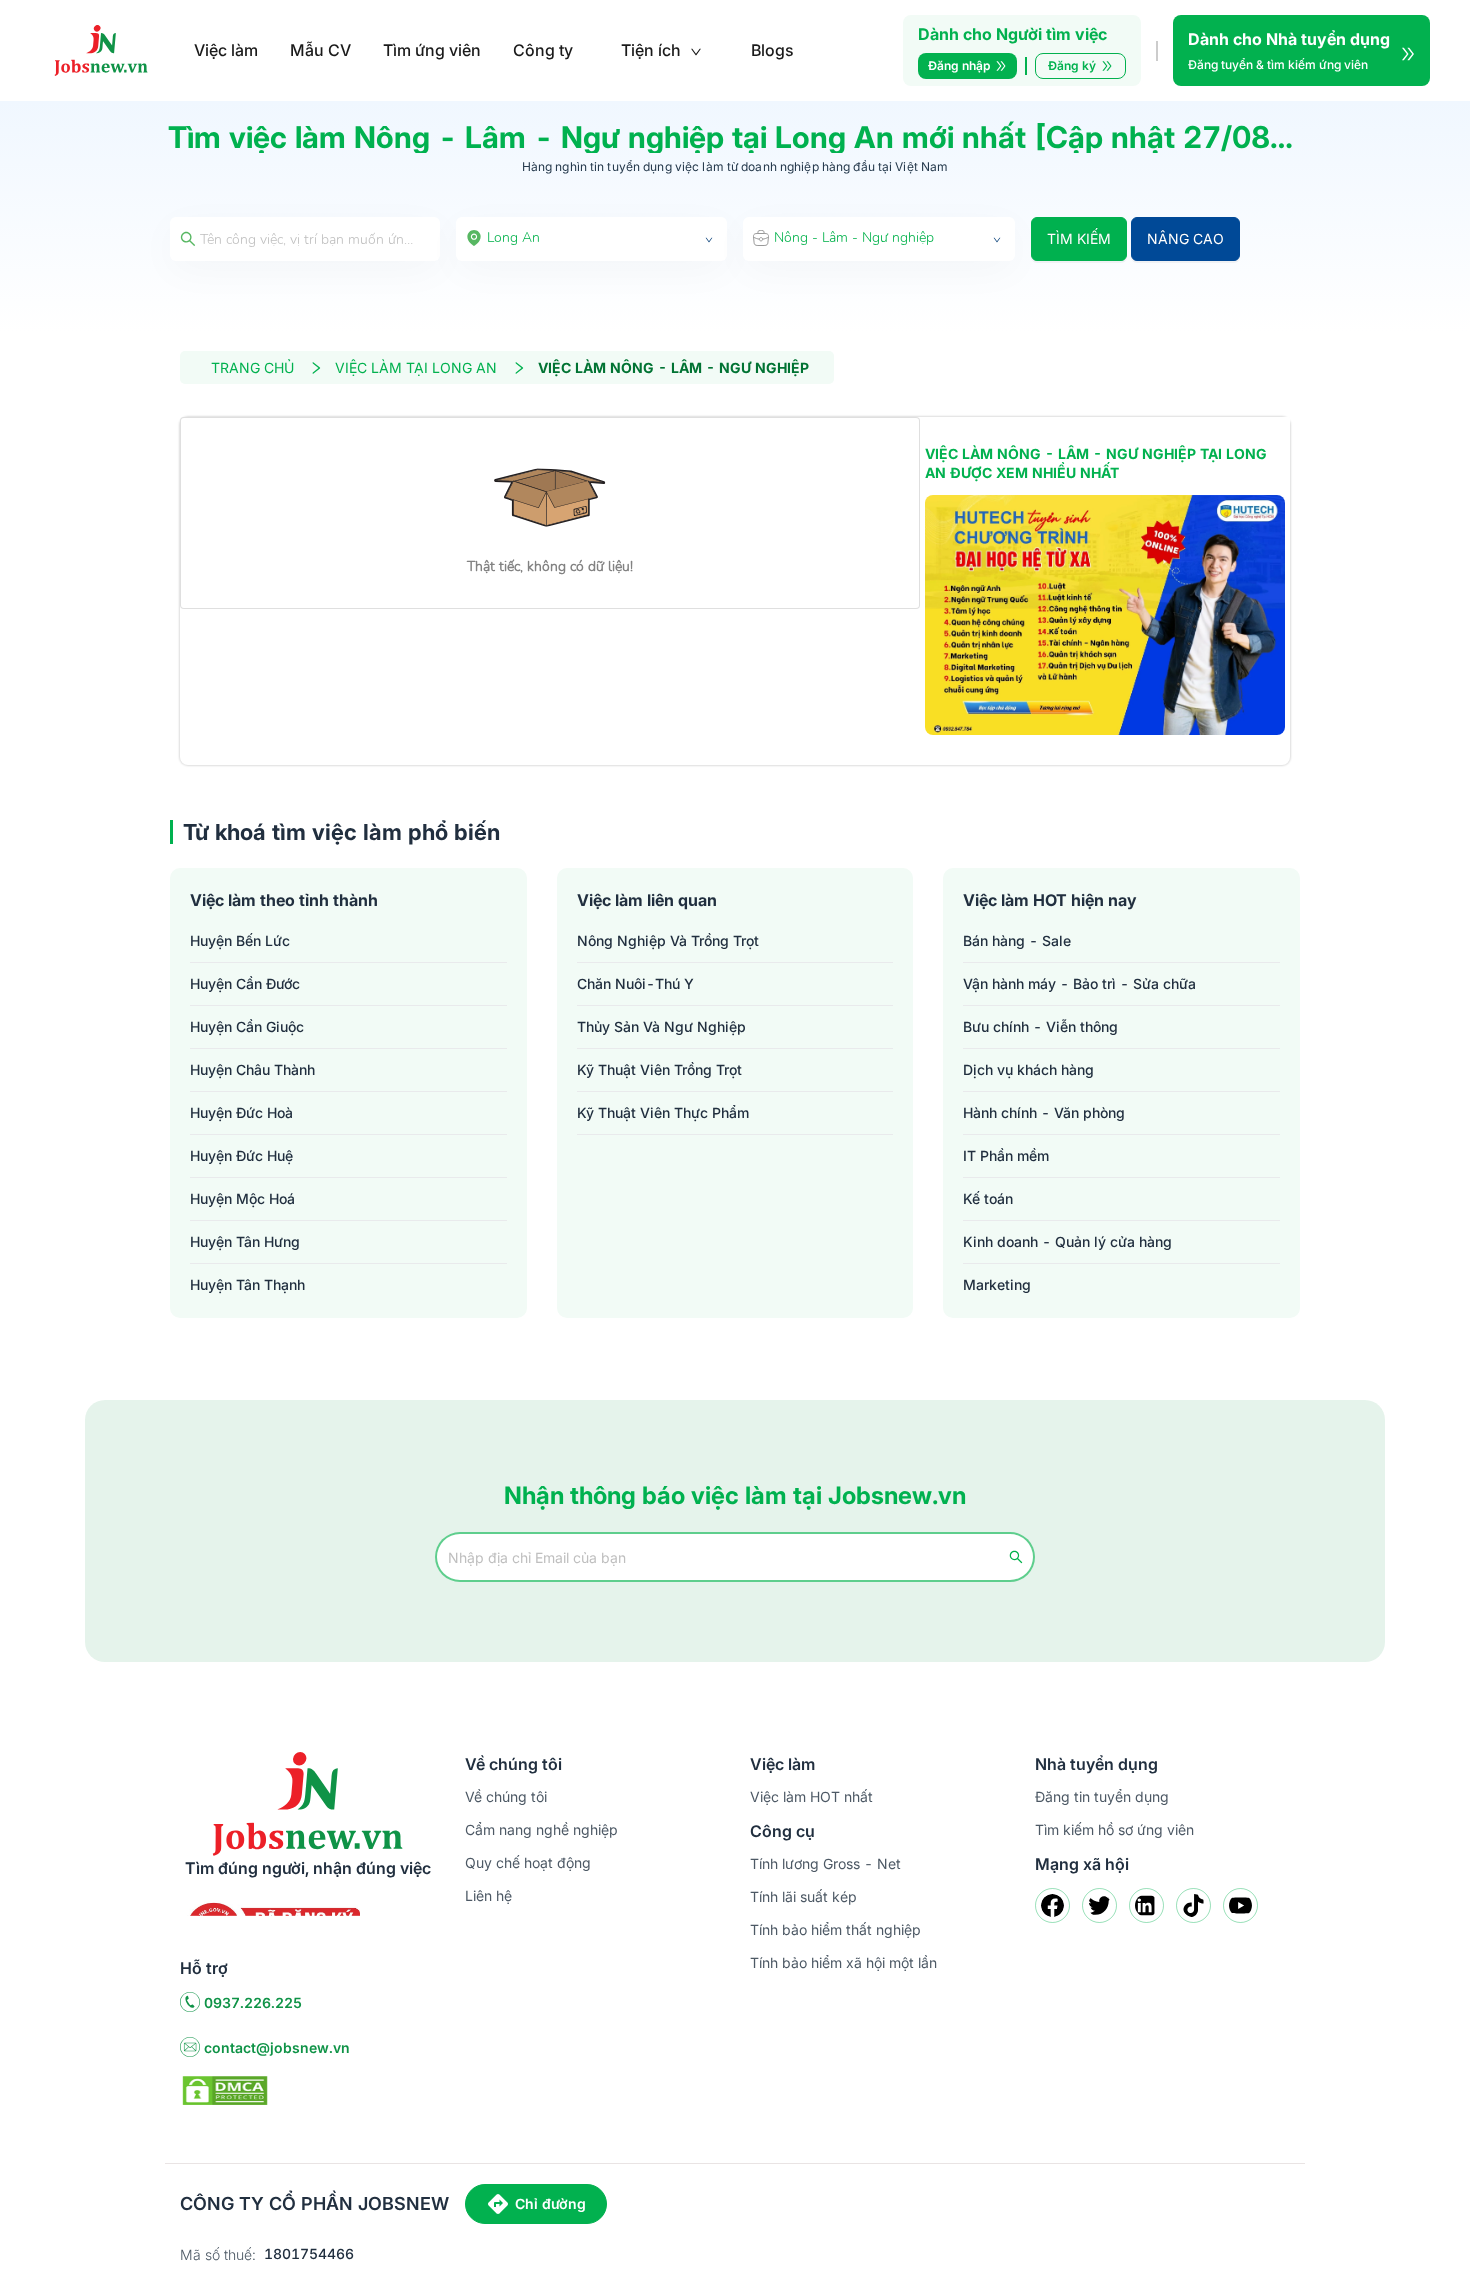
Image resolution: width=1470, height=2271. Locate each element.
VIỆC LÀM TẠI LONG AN (416, 367)
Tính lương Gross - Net (825, 1863)
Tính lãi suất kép (803, 1896)
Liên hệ (488, 1895)
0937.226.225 (253, 2002)
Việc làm (226, 50)
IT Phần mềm (1006, 1155)
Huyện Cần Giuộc (247, 1026)
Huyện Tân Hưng (245, 1241)
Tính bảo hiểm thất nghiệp (835, 1929)
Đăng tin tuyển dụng (1102, 1796)
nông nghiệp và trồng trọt (668, 940)
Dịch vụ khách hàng (1028, 1069)
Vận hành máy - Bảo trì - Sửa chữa (1079, 983)
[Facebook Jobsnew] (1052, 1905)
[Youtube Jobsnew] (1240, 1905)
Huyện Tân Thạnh (247, 1284)
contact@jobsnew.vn (277, 2047)
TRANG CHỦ (252, 367)
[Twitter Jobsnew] (1099, 1905)
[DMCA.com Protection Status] (225, 2089)
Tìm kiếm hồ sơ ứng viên (1114, 1829)
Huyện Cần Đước (245, 983)
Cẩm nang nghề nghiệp (541, 1829)
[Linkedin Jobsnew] (1146, 1905)
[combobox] (592, 239)
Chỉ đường (550, 2203)
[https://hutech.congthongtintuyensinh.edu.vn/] (1105, 615)
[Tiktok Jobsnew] (1193, 1905)
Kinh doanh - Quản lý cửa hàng (1067, 1241)
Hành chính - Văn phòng (1044, 1112)
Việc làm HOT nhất (811, 1796)
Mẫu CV (320, 50)
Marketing (997, 1284)
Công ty (543, 50)
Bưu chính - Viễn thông (1040, 1026)
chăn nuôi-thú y (635, 983)
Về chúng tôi (506, 1796)
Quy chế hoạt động (528, 1862)
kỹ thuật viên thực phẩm (663, 1112)
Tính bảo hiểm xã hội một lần (843, 1962)
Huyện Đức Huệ (241, 1155)
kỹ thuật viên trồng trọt (659, 1069)
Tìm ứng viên (432, 50)
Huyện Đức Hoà (241, 1112)
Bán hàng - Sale (1017, 940)
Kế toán (988, 1198)
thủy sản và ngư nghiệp (661, 1026)
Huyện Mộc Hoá (242, 1198)
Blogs (772, 50)
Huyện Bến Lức (240, 940)
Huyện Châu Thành (252, 1069)
